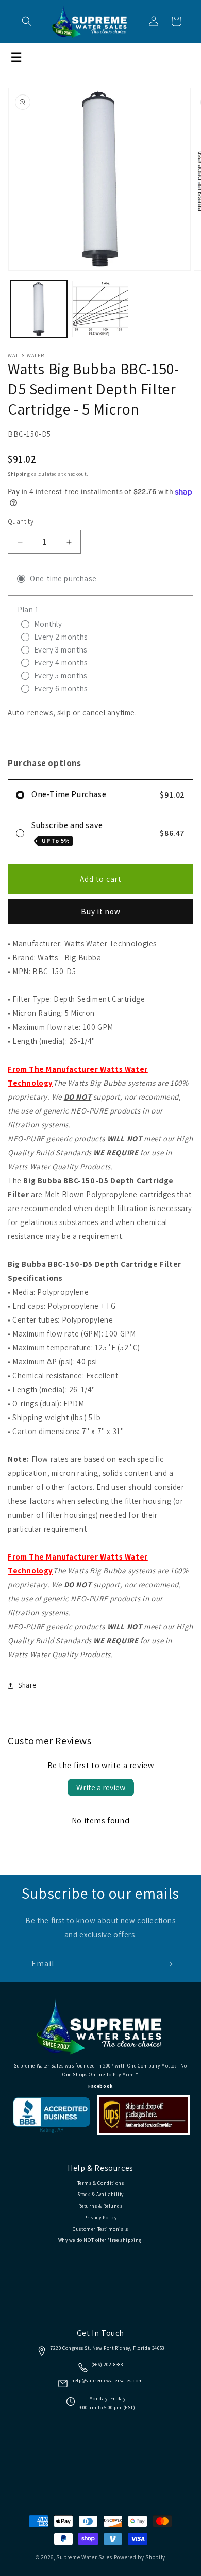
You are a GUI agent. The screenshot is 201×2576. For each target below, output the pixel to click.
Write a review (101, 1787)
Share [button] (27, 1685)
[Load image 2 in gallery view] (100, 309)
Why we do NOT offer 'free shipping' (101, 2240)
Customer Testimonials (100, 2229)
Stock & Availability (100, 2194)
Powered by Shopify (140, 2557)
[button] (27, 21)
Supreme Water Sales (84, 2557)
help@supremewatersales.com (107, 2381)
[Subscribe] (169, 1964)
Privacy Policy (100, 2217)
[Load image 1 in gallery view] (39, 309)
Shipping (19, 474)
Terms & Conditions (101, 2183)
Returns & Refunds (100, 2206)
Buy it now (101, 911)
